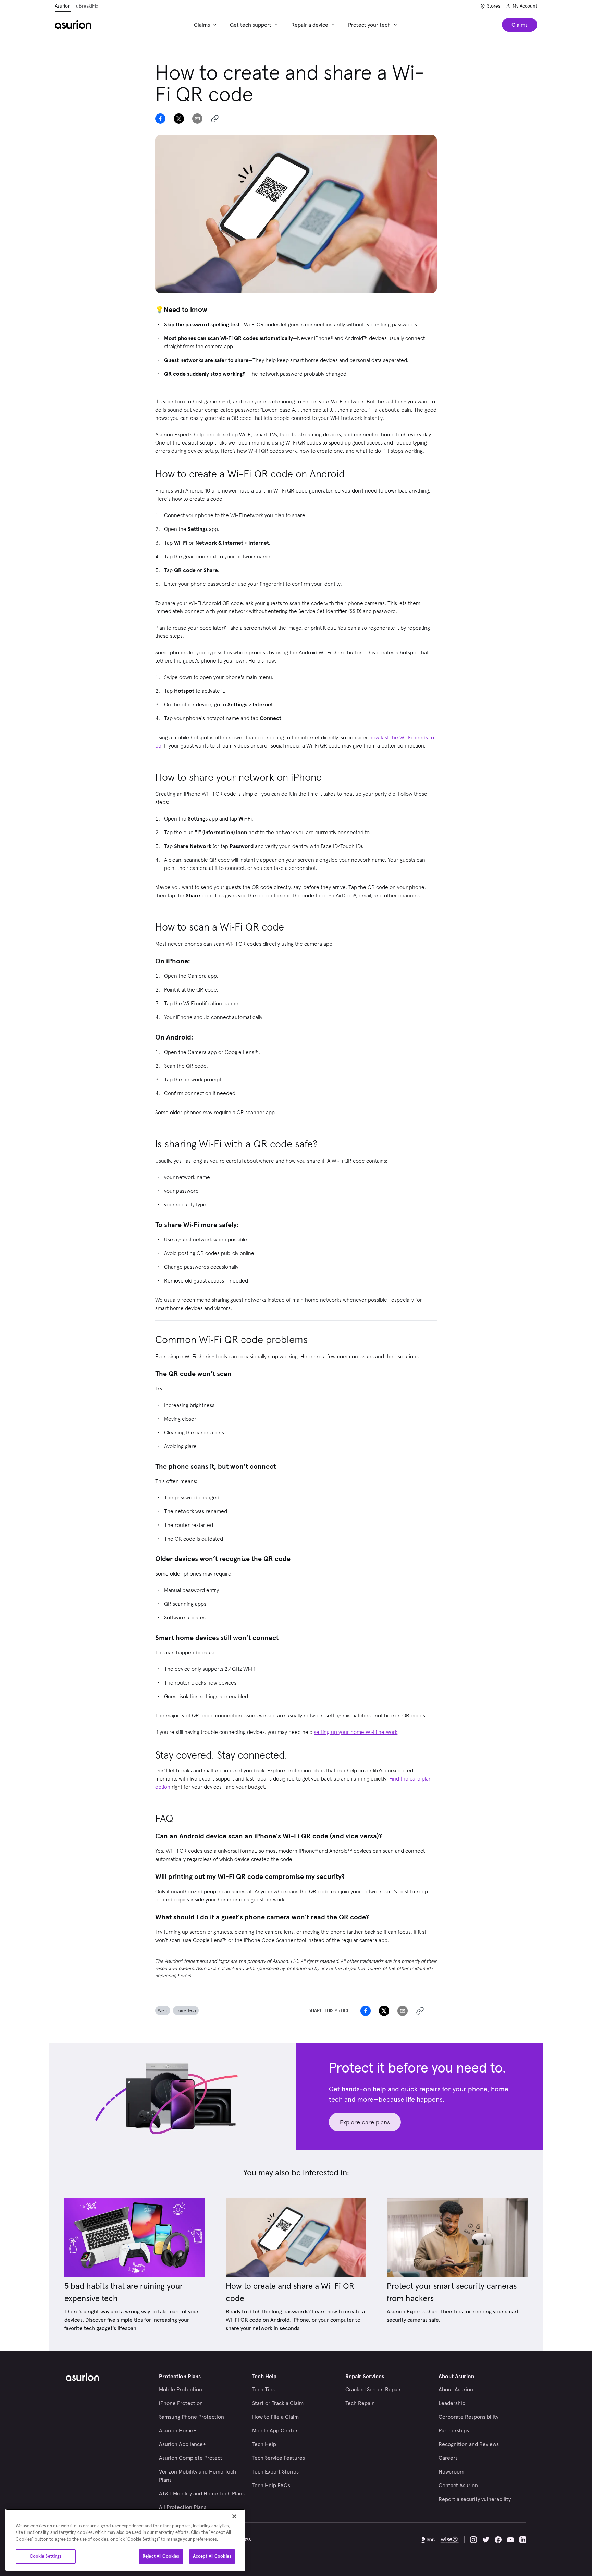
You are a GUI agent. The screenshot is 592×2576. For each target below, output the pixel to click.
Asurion (63, 6)
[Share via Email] (197, 119)
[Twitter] (486, 2540)
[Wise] (449, 2540)
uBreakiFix (87, 6)
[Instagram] (473, 2540)
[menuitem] (206, 25)
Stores (494, 6)
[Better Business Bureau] (428, 2540)
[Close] (234, 2516)
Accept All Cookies (212, 2556)
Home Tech (186, 2010)
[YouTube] (510, 2540)
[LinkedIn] (523, 2540)
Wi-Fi (163, 2010)
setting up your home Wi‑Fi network (356, 1732)
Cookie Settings (46, 2556)
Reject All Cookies (161, 2556)
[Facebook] (498, 2540)
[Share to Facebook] (160, 119)
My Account (525, 6)
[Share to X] (179, 119)
